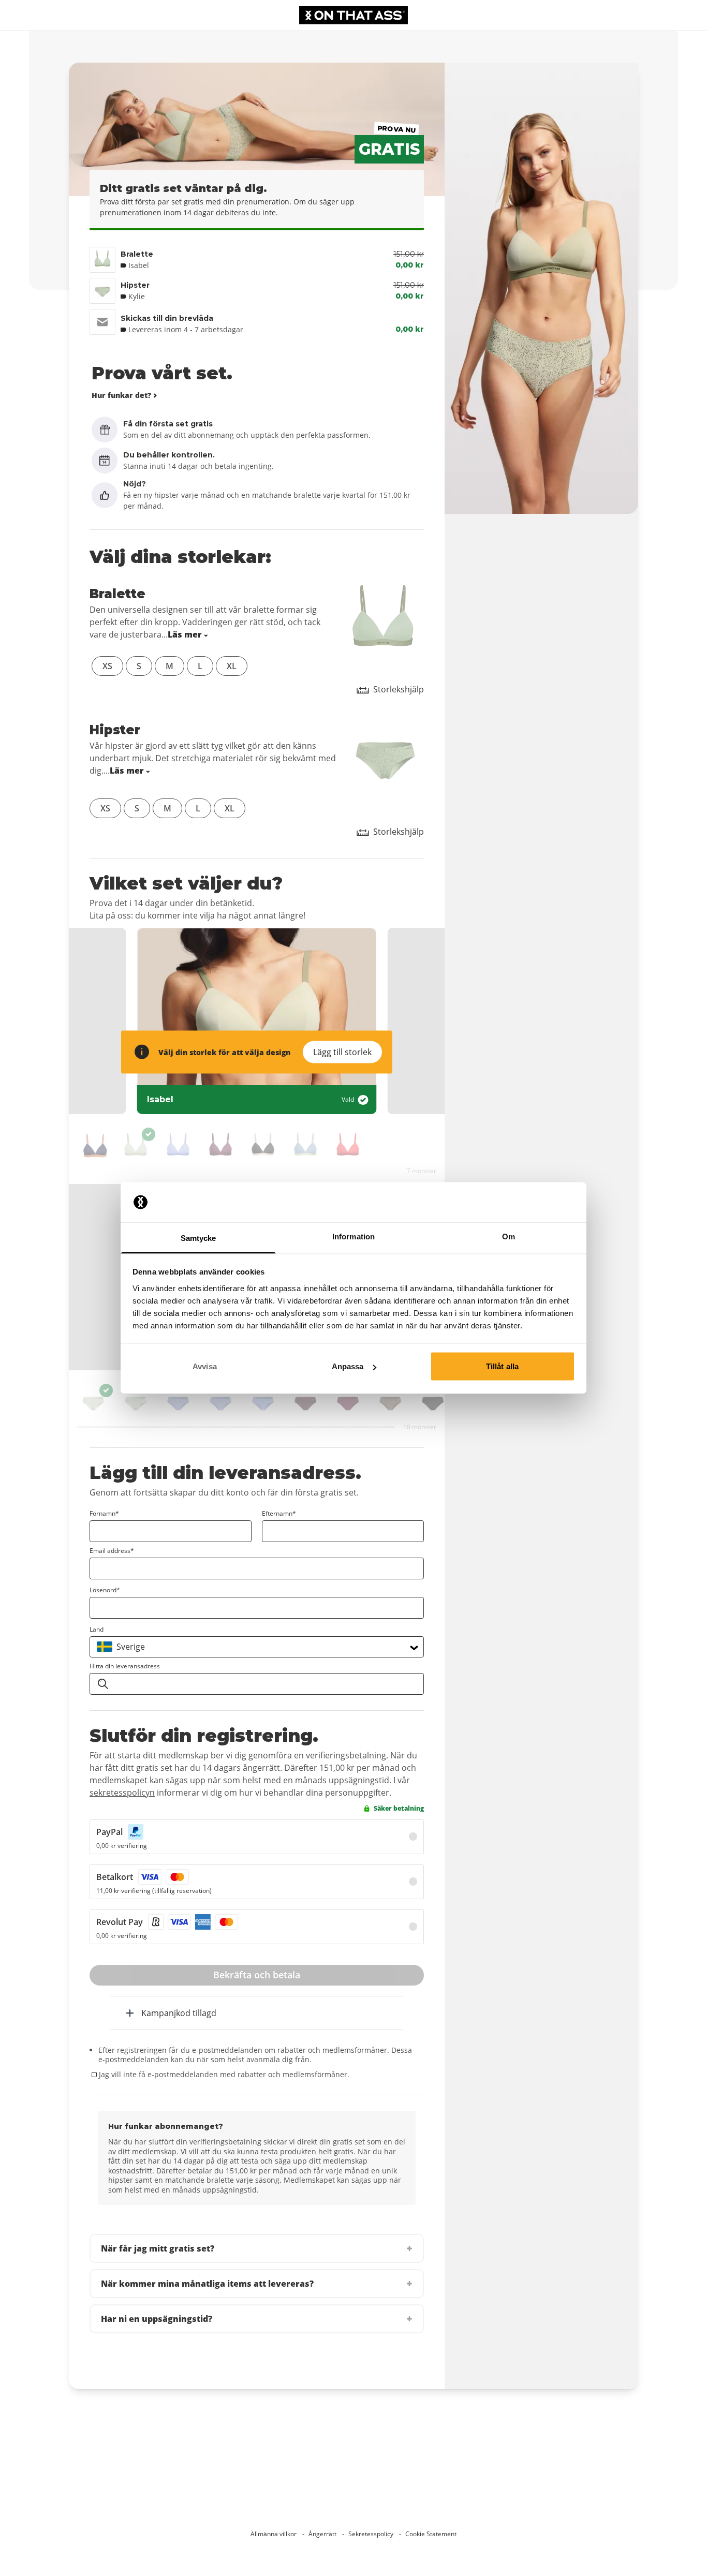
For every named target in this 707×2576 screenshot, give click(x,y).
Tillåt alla (502, 1366)
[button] (257, 2248)
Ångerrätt (322, 2534)
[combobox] (257, 1647)
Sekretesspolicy (371, 2534)
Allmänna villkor (274, 2534)
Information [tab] (353, 1236)
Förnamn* (104, 1513)
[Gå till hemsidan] (353, 15)
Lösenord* (105, 1590)
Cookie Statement (431, 2534)
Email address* (112, 1551)
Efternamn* (279, 1513)
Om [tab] (509, 1236)
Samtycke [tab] (198, 1238)
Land (97, 1629)
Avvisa (205, 1366)
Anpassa (348, 1366)
